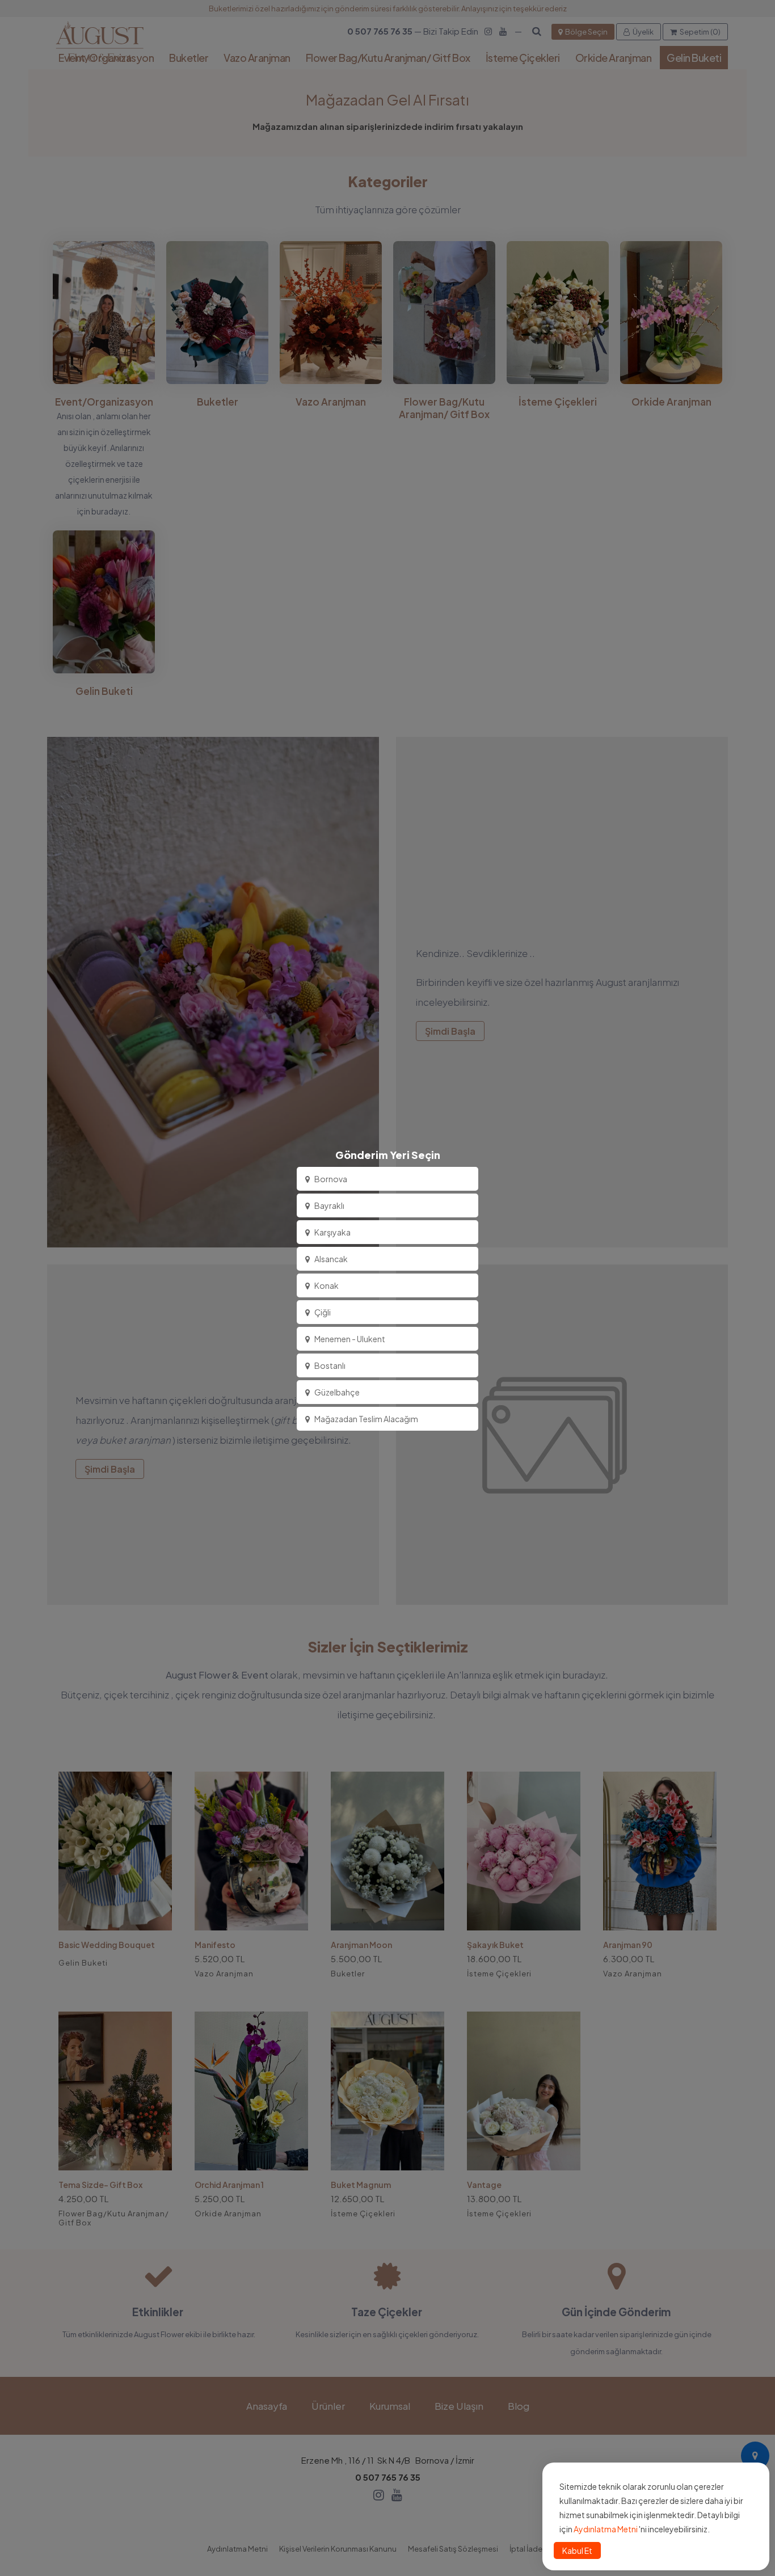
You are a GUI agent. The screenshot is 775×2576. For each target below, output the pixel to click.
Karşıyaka (332, 1232)
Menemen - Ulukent (350, 1339)
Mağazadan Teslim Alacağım (366, 1419)
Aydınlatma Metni (606, 2529)
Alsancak (331, 1259)
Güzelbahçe (337, 1392)
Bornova (331, 1179)
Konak (327, 1285)
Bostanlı (330, 1365)
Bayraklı (329, 1205)
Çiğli (323, 1312)
